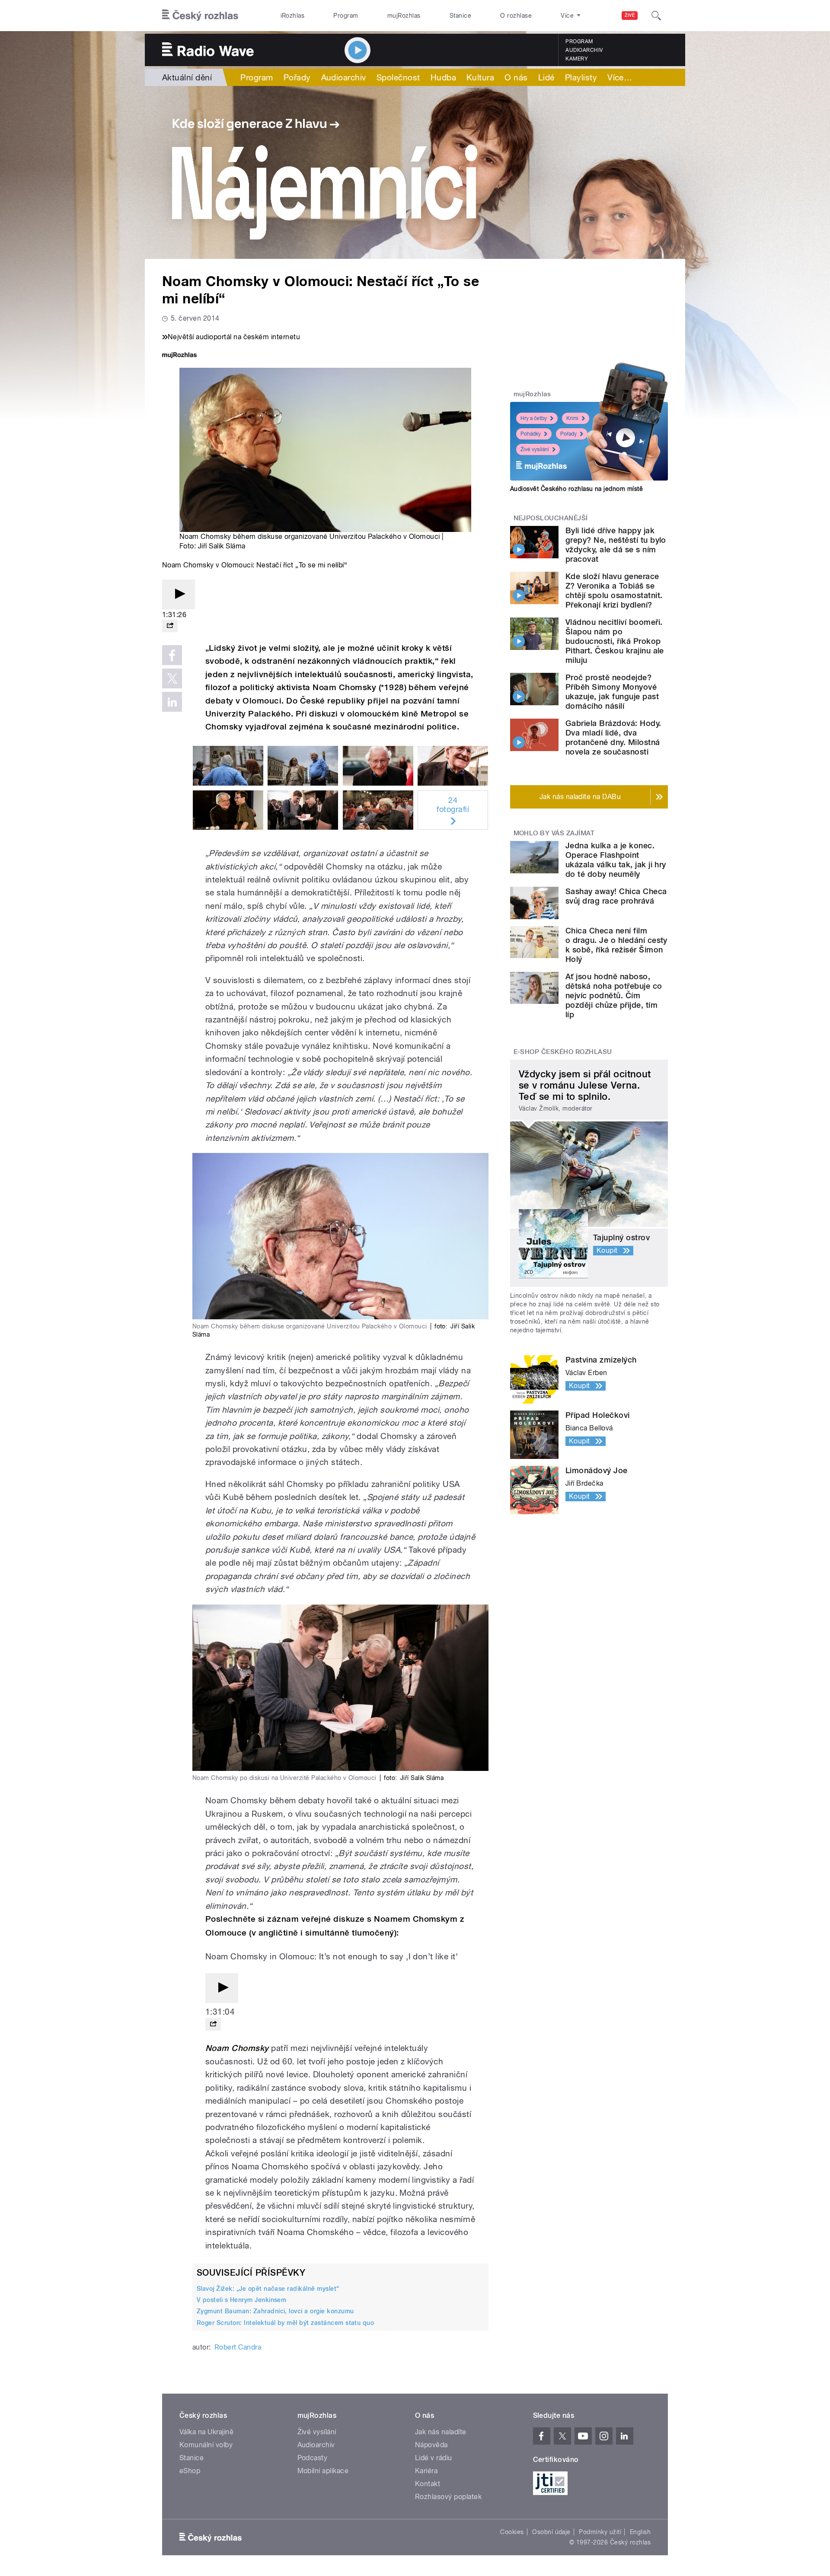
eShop (190, 2471)
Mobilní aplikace (323, 2471)
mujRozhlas (404, 16)
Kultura (480, 77)
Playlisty (581, 77)
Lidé (546, 77)
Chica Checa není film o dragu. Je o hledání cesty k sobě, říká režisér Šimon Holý (616, 945)
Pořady (297, 77)
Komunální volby (206, 2445)
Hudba (443, 77)
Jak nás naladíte (441, 2432)
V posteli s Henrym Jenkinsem (241, 2300)
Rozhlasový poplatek (448, 2497)
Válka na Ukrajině (206, 2432)
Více (620, 77)
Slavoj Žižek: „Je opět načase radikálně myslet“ (268, 2289)
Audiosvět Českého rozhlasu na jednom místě (576, 489)
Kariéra (426, 2471)
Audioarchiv (584, 50)
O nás (516, 77)
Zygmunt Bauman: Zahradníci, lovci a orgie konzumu (275, 2311)
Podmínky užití (600, 2532)
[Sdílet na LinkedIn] (172, 702)
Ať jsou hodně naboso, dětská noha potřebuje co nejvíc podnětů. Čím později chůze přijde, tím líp (614, 995)
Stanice (460, 16)
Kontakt (428, 2484)
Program (346, 16)
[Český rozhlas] (200, 16)
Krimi (572, 418)
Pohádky (531, 434)
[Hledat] (656, 16)
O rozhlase (516, 16)
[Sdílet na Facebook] (172, 655)
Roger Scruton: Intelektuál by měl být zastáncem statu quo (285, 2323)
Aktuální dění (187, 77)
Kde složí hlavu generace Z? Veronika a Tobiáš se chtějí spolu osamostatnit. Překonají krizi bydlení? (614, 591)
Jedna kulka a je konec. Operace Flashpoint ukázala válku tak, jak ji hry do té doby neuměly (616, 860)
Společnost (398, 77)
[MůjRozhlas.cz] (179, 356)
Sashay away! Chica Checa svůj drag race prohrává (616, 896)
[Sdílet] (170, 626)
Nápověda (431, 2445)
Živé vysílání (535, 449)
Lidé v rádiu (434, 2458)
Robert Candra (238, 2347)
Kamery (577, 59)
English (640, 2532)
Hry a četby (534, 418)
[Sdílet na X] (172, 678)
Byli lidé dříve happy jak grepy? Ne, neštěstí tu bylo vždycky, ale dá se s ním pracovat (616, 545)
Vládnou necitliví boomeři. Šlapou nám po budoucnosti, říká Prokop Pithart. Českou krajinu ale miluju (615, 641)
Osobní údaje (551, 2532)
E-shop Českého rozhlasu (563, 1052)
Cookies (512, 2532)
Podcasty (313, 2458)
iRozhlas (293, 16)
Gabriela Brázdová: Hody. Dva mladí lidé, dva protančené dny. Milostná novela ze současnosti (613, 737)
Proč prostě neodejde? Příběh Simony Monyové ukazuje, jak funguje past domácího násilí (612, 692)
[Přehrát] (179, 594)
